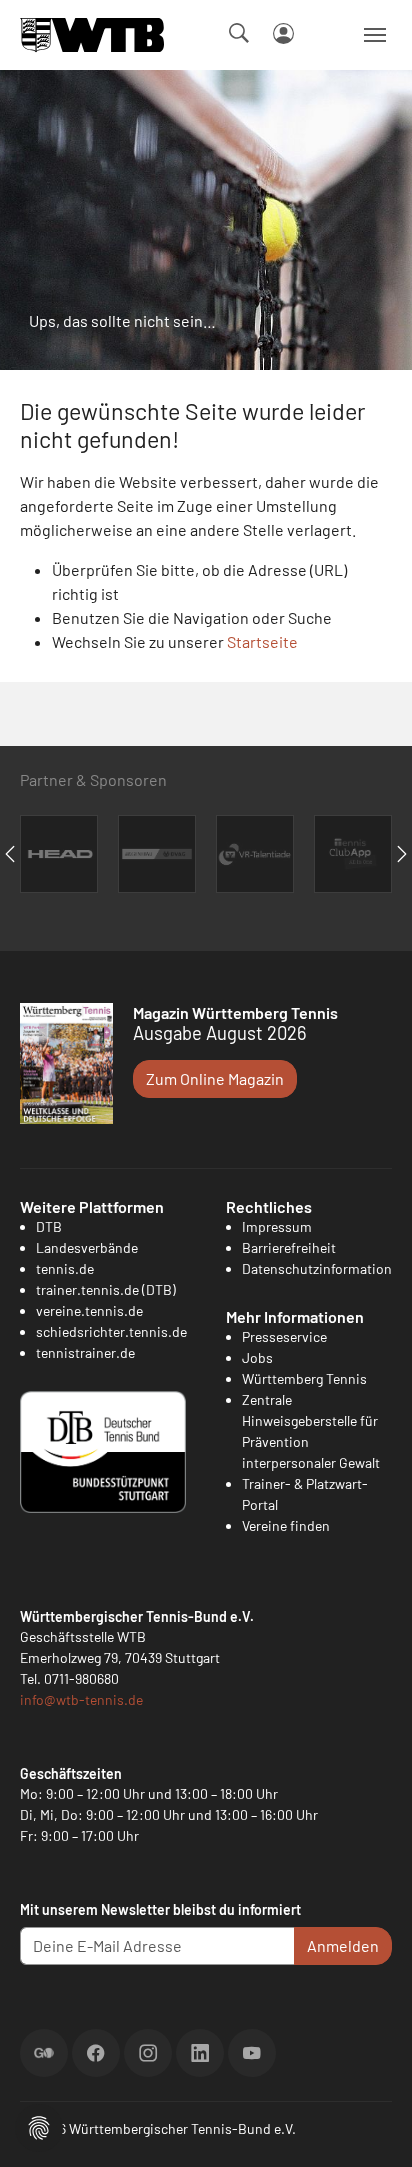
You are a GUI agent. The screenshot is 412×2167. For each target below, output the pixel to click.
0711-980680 (81, 1678)
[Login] (283, 33)
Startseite (262, 641)
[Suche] (239, 33)
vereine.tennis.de (89, 1310)
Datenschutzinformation (317, 1268)
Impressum (277, 1226)
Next (402, 854)
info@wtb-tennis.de (81, 1699)
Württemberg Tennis (304, 1378)
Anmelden (343, 1945)
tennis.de (65, 1268)
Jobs (257, 1357)
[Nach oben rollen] (373, 2128)
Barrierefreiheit (289, 1247)
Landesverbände (87, 1247)
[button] (39, 2125)
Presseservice (284, 1336)
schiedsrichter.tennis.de (111, 1331)
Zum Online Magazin (215, 1078)
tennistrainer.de (85, 1352)
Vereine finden (286, 1525)
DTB (49, 1226)
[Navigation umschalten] (375, 35)
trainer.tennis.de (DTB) (106, 1289)
